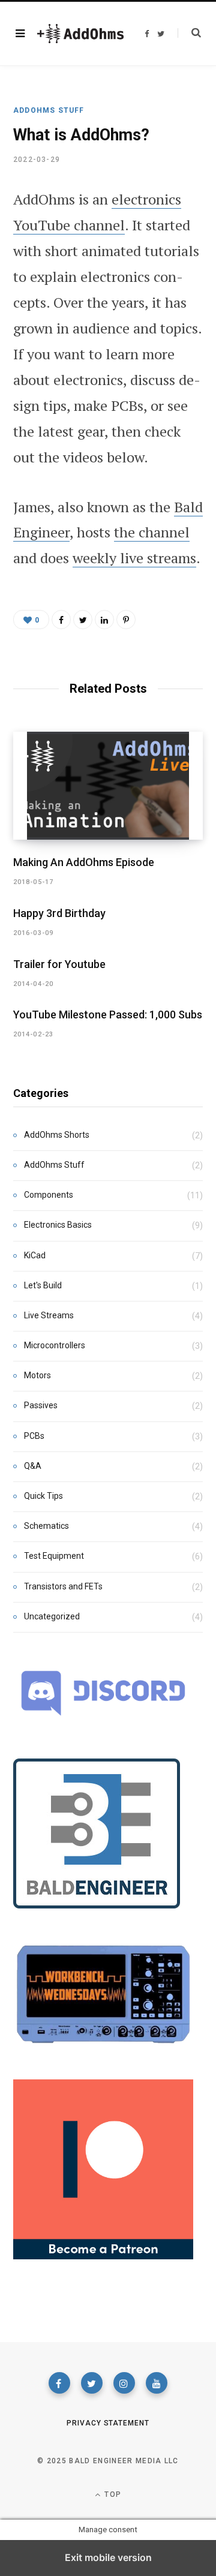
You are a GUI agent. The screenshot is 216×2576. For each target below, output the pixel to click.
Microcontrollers (55, 1345)
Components (49, 1195)
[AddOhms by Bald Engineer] (80, 34)
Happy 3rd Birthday (59, 913)
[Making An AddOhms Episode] (108, 786)
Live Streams (49, 1315)
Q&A (33, 1466)
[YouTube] (157, 2383)
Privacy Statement (108, 2423)
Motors (37, 1375)
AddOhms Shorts (57, 1135)
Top (112, 2494)
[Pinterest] (126, 620)
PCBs (34, 1436)
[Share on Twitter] (83, 620)
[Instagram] (124, 2383)
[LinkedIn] (104, 620)
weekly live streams (134, 558)
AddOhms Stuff (49, 110)
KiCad (35, 1255)
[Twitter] (92, 2383)
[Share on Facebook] (61, 620)
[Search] (189, 33)
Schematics (46, 1526)
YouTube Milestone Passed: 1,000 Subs (108, 1015)
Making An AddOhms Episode (84, 862)
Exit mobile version (108, 2557)
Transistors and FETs (63, 1586)
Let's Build (43, 1285)
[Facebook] (59, 2383)
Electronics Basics (58, 1225)
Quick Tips (43, 1496)
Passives (41, 1405)
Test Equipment (54, 1556)
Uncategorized (52, 1616)
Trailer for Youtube (59, 964)
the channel (152, 532)
